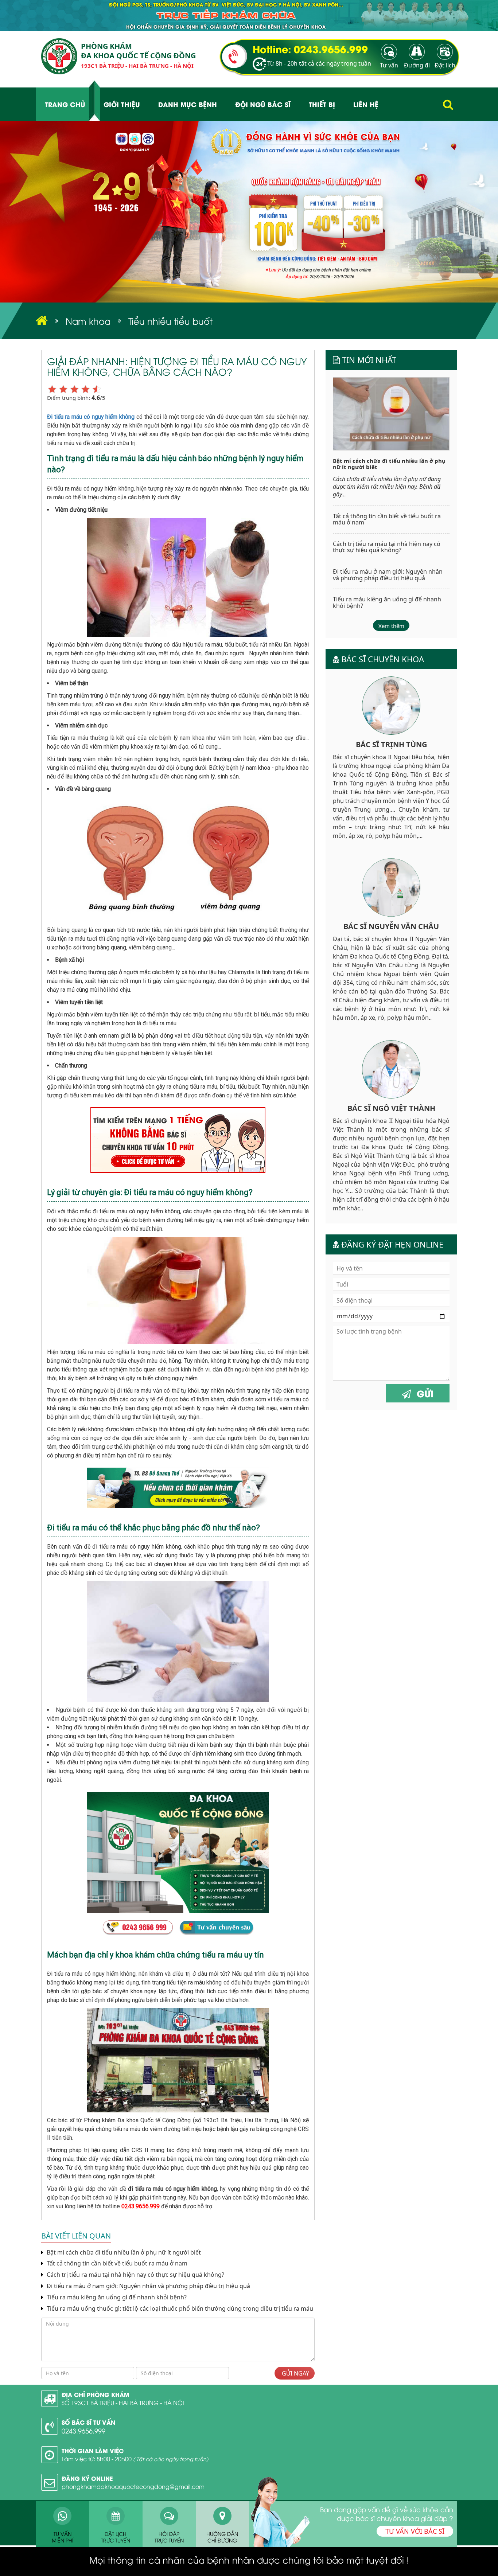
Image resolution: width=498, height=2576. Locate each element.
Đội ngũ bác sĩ (263, 104)
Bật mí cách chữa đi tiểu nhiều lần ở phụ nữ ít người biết (123, 2253)
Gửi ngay (295, 2373)
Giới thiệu (122, 104)
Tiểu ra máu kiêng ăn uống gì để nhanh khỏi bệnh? (116, 2297)
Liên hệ (366, 104)
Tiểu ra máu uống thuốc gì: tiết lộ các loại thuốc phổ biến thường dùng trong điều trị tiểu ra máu (179, 2309)
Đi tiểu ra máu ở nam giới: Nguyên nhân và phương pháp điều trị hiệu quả (148, 2286)
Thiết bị (322, 104)
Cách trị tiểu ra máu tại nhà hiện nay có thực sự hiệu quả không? (135, 2275)
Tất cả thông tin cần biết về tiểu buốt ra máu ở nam (116, 2263)
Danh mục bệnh (188, 104)
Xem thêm (391, 626)
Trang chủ (65, 104)
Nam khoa (88, 321)
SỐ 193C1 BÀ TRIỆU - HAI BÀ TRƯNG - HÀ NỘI (123, 2403)
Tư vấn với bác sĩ (415, 2531)
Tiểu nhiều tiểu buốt (170, 321)
